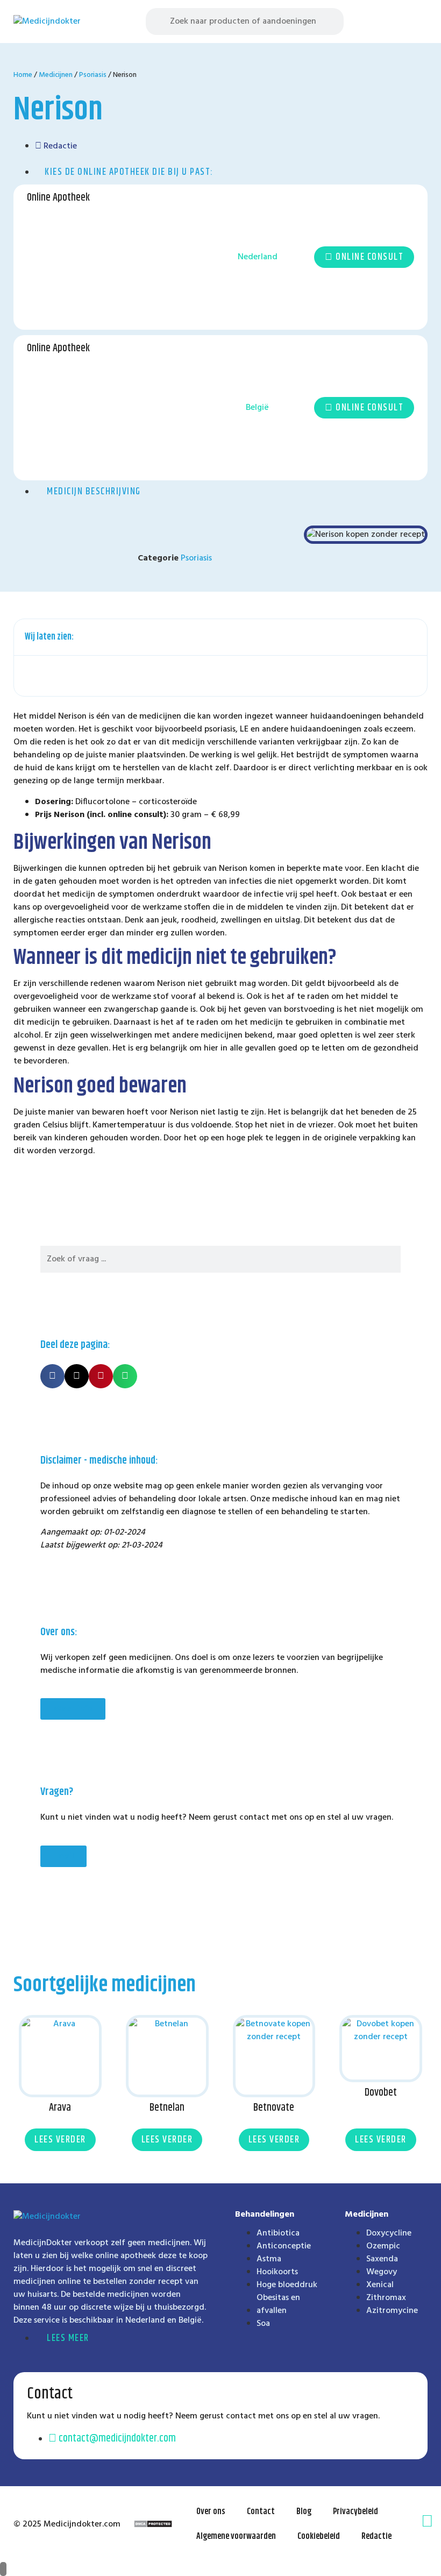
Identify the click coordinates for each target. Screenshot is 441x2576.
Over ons (211, 2512)
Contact (261, 2512)
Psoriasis (93, 75)
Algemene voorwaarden (236, 2536)
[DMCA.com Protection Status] (153, 2525)
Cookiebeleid (319, 2536)
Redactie (376, 2536)
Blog (304, 2512)
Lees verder (60, 2140)
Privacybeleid (355, 2512)
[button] (419, 22)
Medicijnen (56, 75)
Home (23, 75)
